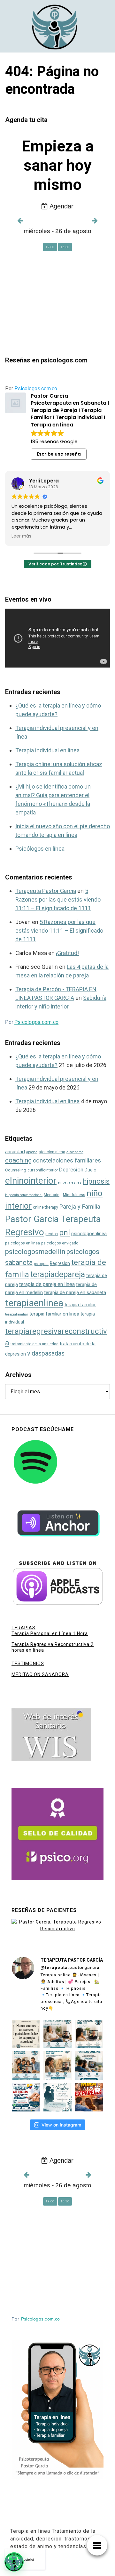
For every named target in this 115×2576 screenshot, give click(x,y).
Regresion (60, 1263)
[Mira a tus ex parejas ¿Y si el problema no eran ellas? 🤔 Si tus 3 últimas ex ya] (89, 2097)
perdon (52, 1234)
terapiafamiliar (17, 1314)
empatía (64, 1183)
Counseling (16, 1170)
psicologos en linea (23, 1243)
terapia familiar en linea (54, 1314)
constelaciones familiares (67, 1160)
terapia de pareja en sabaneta (75, 1293)
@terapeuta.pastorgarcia (70, 1968)
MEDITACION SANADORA (40, 1674)
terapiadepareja (58, 1274)
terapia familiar (80, 1305)
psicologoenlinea (89, 1234)
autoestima (75, 1152)
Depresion (71, 1170)
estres (77, 1183)
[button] (14, 2562)
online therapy (46, 1207)
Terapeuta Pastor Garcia (46, 891)
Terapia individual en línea (47, 750)
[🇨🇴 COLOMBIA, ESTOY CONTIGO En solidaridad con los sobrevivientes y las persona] (26, 2097)
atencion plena (52, 1152)
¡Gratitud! (67, 953)
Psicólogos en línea (40, 849)
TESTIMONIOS (28, 1664)
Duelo (91, 1170)
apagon (32, 1152)
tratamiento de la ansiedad (34, 1344)
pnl (65, 1233)
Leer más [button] (21, 536)
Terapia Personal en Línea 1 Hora (50, 1633)
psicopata (41, 1264)
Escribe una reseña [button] (59, 454)
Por (31, 389)
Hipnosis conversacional (24, 1195)
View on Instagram (61, 2125)
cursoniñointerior (43, 1170)
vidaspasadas (46, 1353)
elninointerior (31, 1181)
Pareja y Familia (80, 1207)
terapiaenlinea (34, 1303)
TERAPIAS (23, 1628)
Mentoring (53, 1195)
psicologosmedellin (35, 1252)
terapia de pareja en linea (47, 1284)
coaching (18, 1160)
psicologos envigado (60, 1243)
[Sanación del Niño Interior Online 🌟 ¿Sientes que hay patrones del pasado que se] (58, 2066)
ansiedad (15, 1152)
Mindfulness (74, 1195)
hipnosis (96, 1181)
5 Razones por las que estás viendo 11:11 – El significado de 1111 (58, 899)
